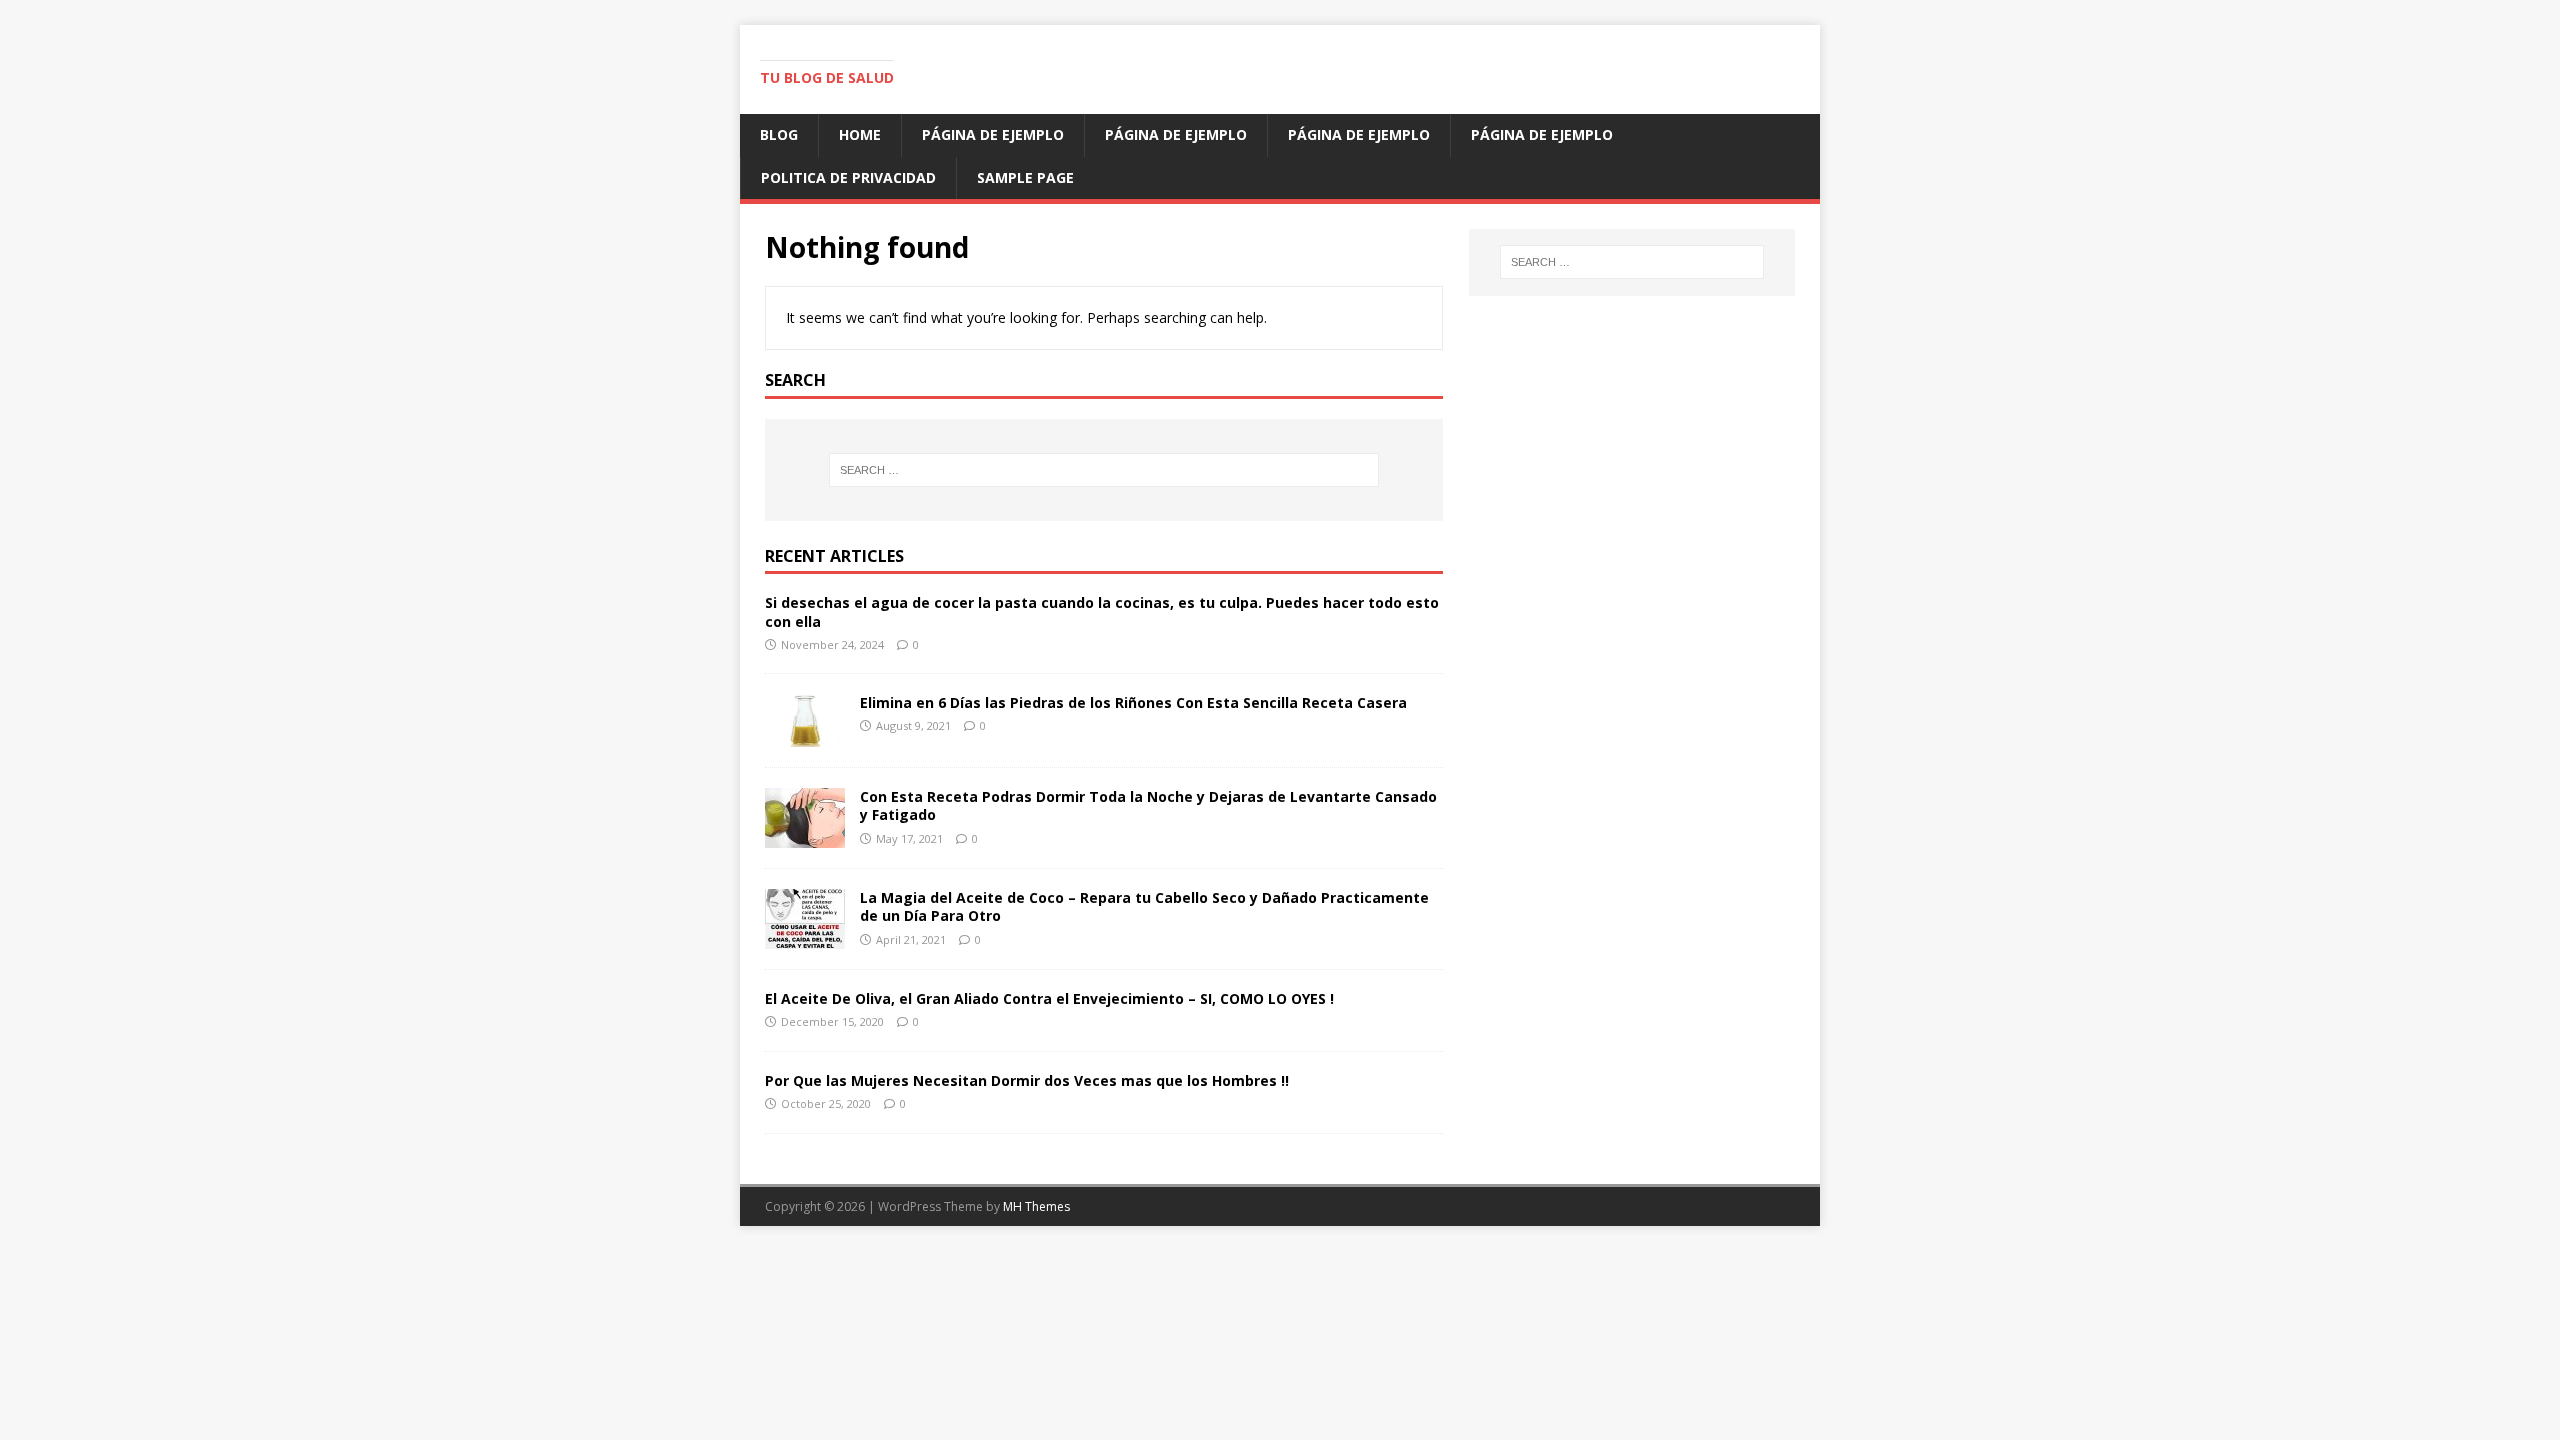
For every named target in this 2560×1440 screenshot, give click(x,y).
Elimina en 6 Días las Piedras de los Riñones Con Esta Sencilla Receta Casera (1133, 702)
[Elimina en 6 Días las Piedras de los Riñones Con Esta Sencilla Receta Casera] (805, 735)
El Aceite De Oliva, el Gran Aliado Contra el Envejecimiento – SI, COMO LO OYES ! (1049, 998)
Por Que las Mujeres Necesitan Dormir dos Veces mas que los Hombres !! (1027, 1080)
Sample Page (1025, 177)
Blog (779, 134)
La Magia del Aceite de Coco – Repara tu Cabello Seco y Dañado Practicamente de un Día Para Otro (1144, 906)
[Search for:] (1104, 470)
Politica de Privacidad (848, 177)
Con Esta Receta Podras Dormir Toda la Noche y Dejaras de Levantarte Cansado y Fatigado (1148, 805)
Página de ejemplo (993, 134)
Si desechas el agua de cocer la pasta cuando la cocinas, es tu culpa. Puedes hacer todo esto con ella (1102, 611)
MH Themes (1036, 1206)
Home (860, 134)
